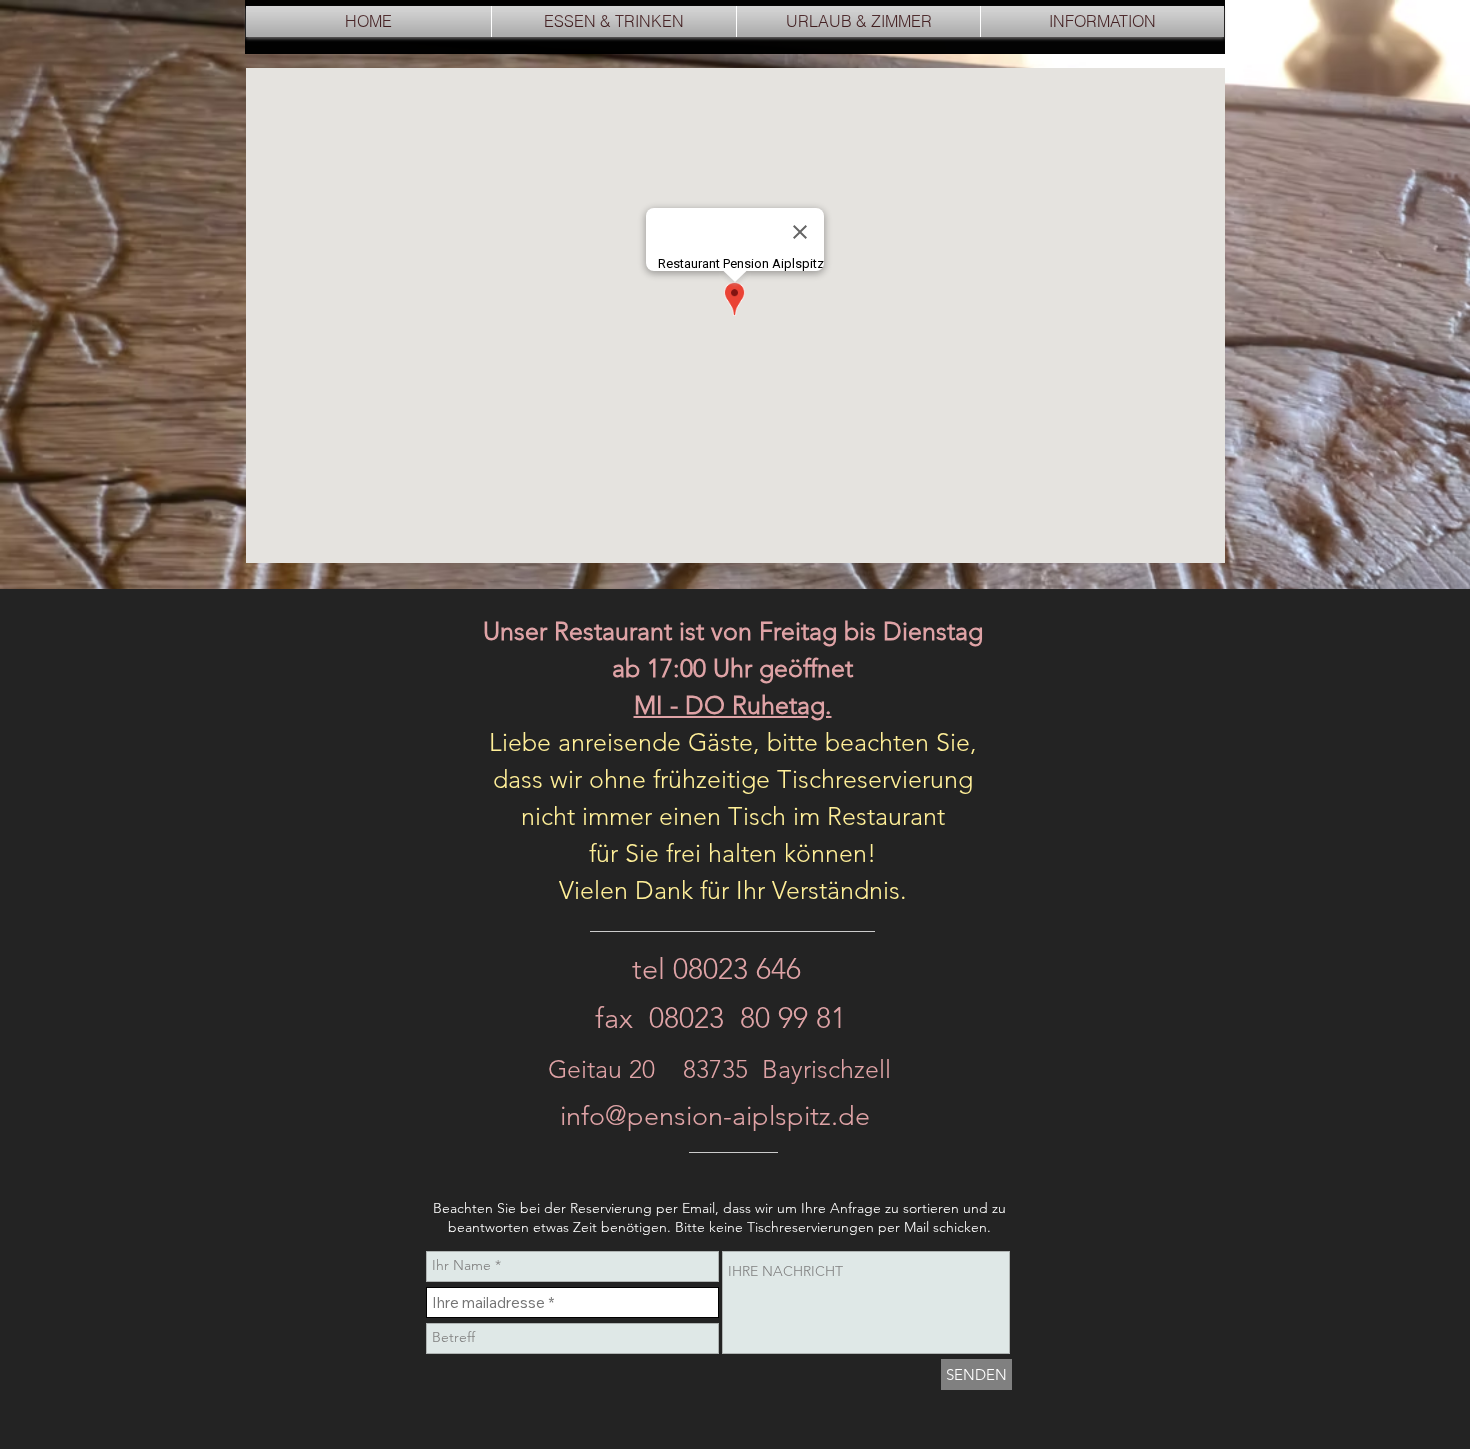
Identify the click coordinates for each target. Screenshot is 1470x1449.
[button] (614, 21)
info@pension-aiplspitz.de (715, 1116)
